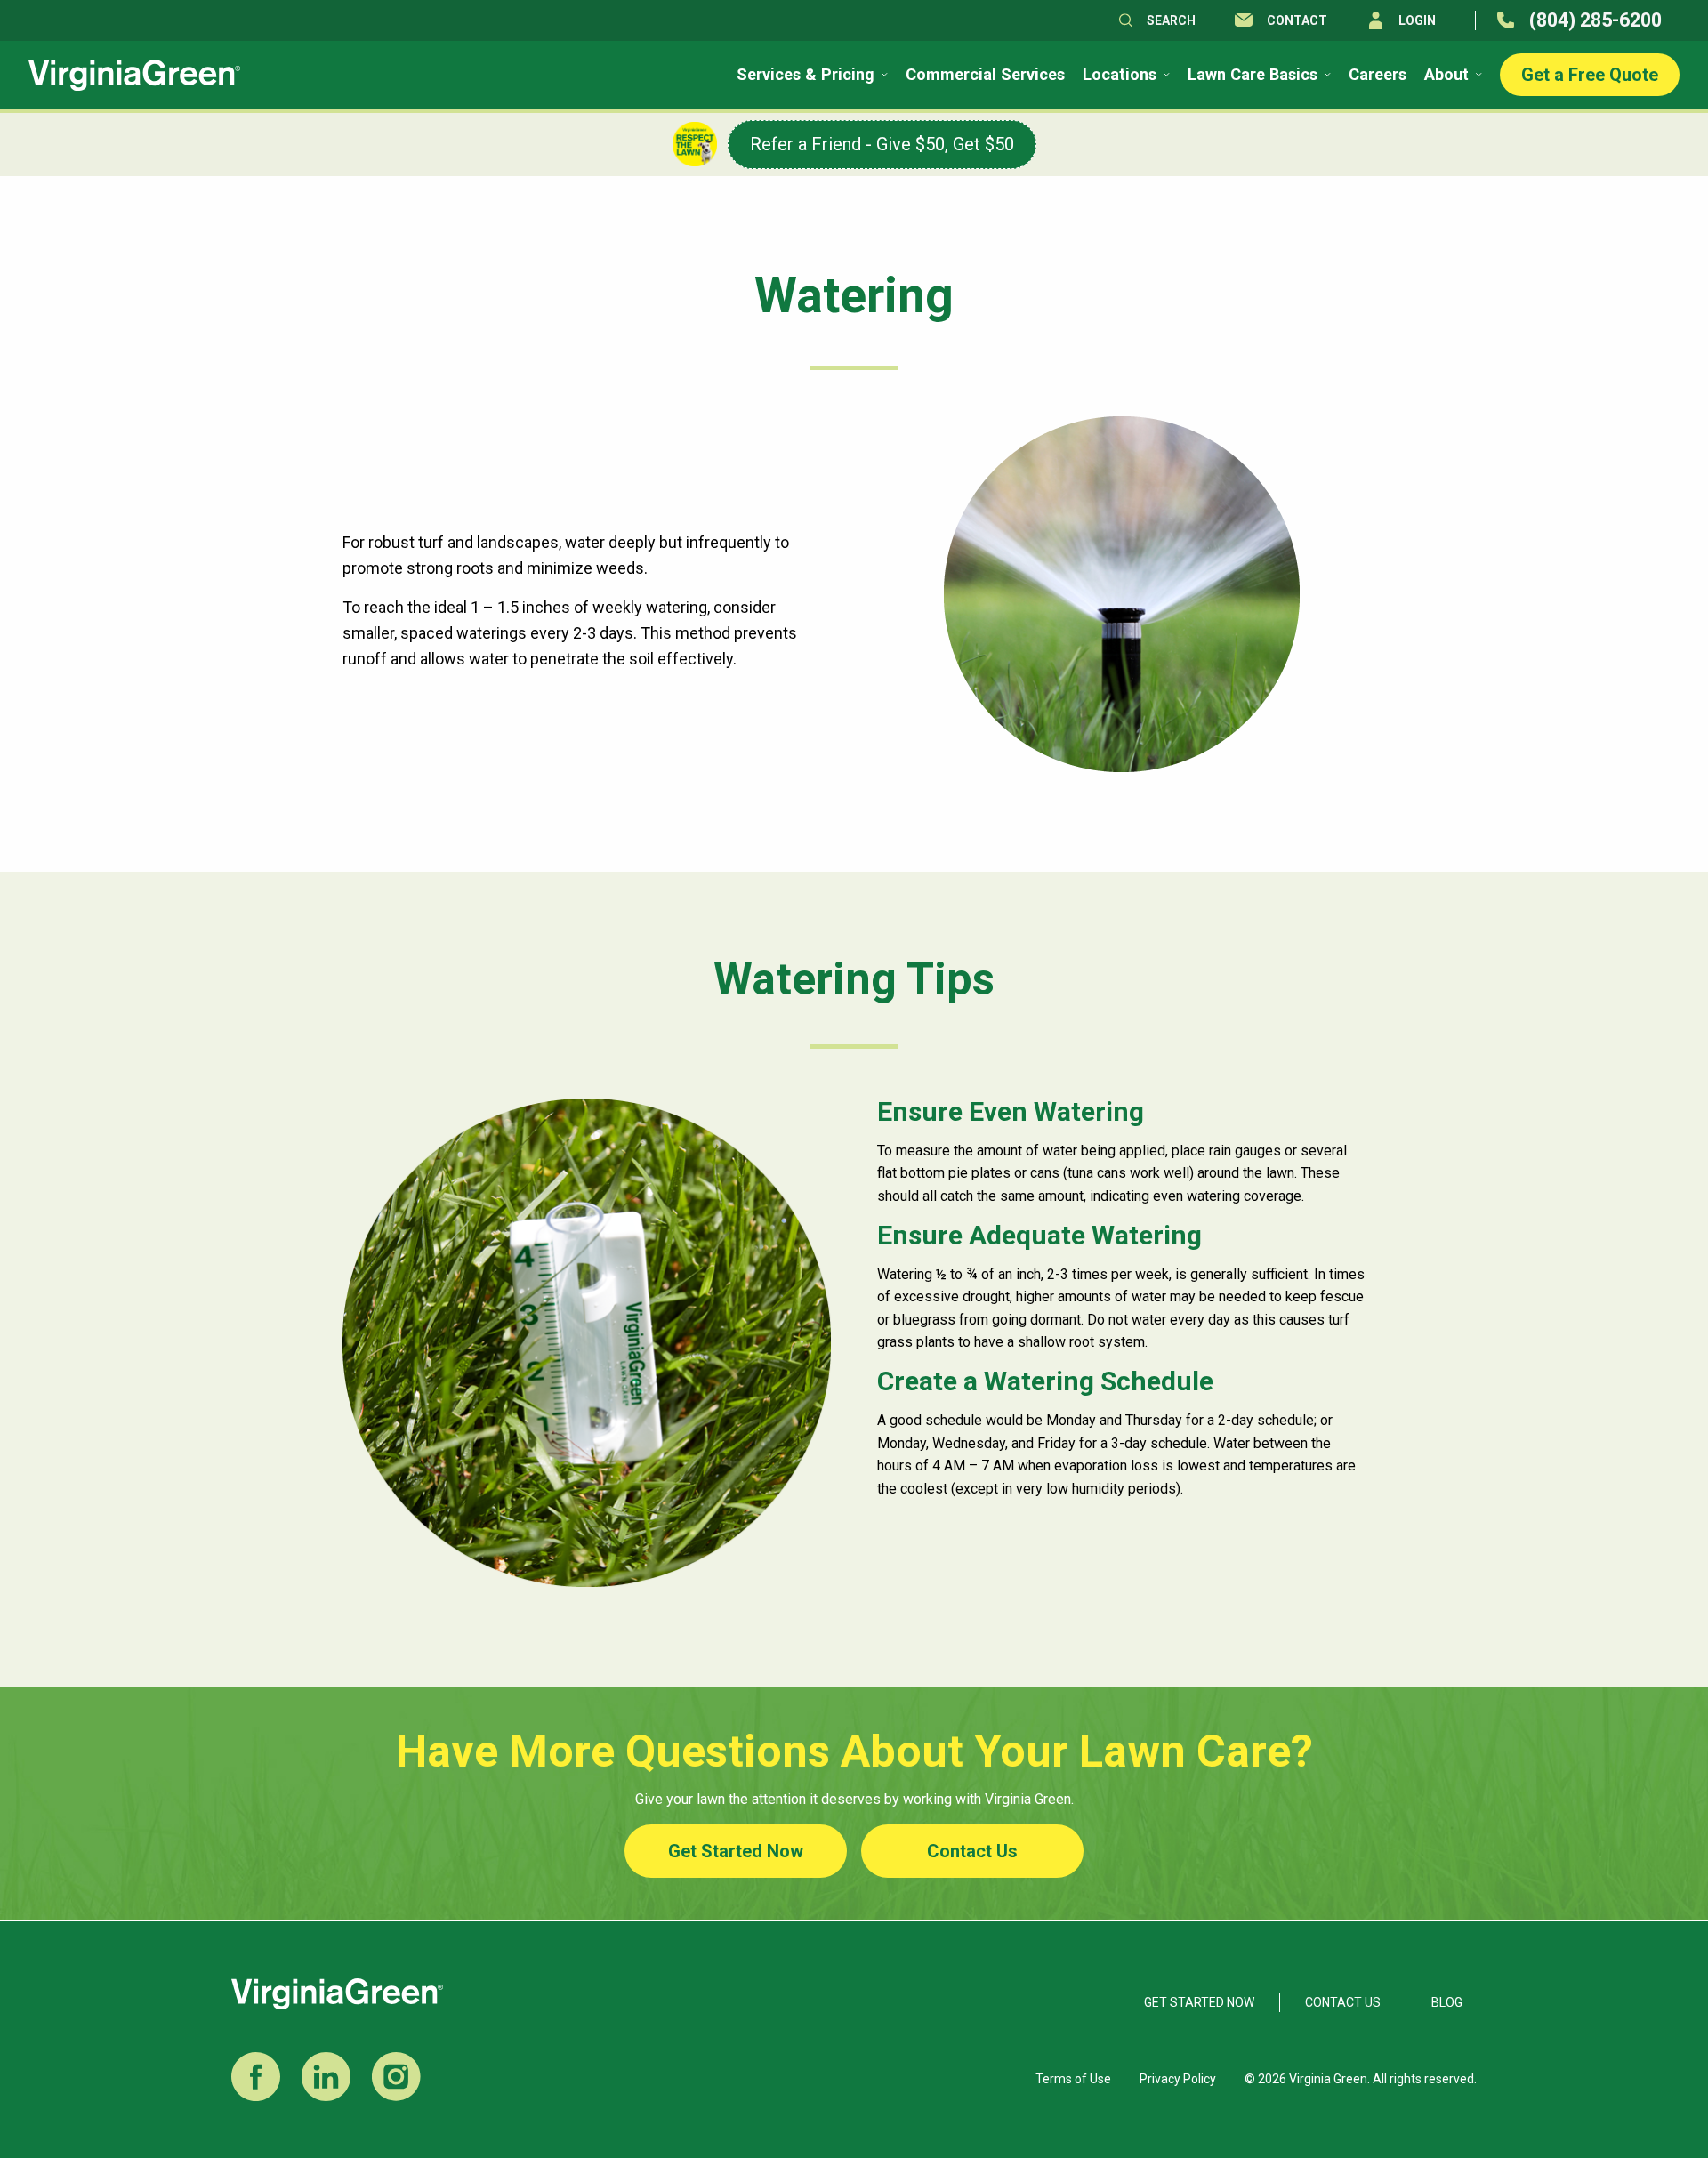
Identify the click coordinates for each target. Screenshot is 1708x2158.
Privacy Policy (1178, 2079)
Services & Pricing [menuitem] (806, 75)
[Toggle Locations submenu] (1165, 75)
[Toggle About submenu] (1477, 75)
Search (1171, 20)
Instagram (396, 2077)
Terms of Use (1073, 2079)
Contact (1297, 20)
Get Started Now (736, 1851)
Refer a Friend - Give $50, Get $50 (882, 144)
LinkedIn (326, 2077)
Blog (1447, 2002)
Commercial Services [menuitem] (985, 75)
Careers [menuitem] (1378, 75)
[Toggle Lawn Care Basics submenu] (1326, 75)
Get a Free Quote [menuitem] (1590, 75)
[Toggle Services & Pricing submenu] (883, 75)
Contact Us (972, 1851)
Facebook (256, 2077)
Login (1417, 20)
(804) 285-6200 (1595, 20)
